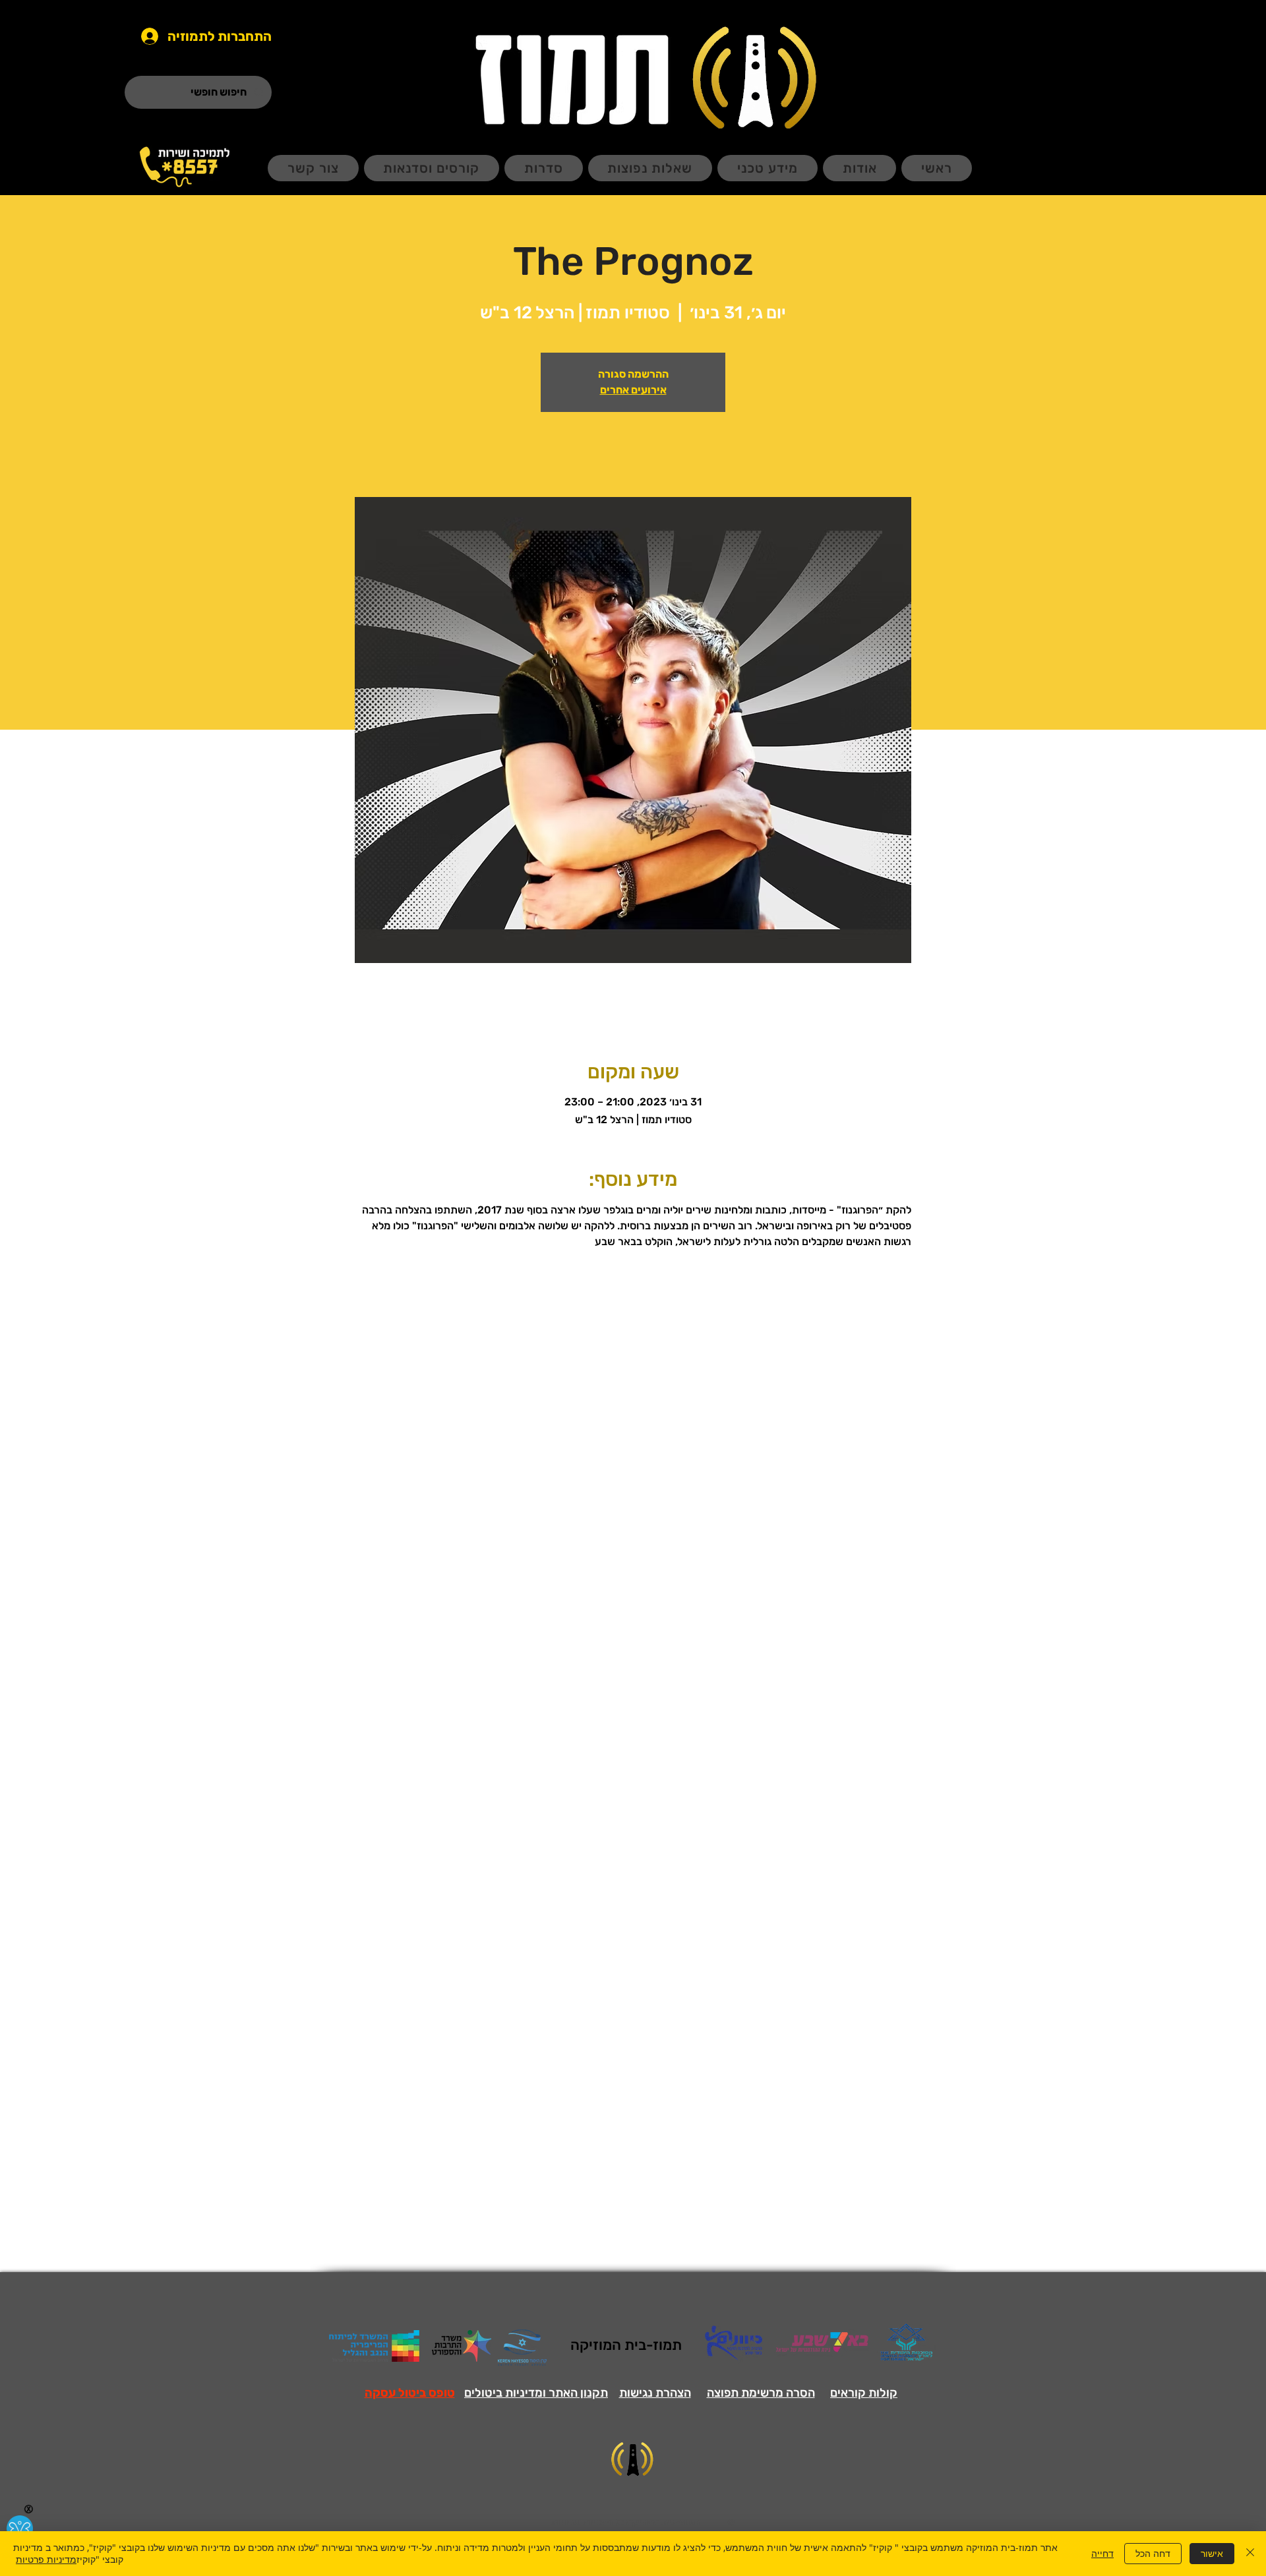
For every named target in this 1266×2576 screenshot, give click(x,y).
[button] (410, 2393)
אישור (1212, 2553)
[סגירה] (1250, 2554)
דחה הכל (1153, 2553)
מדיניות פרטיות (46, 2559)
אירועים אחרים (633, 390)
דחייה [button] (1102, 2553)
